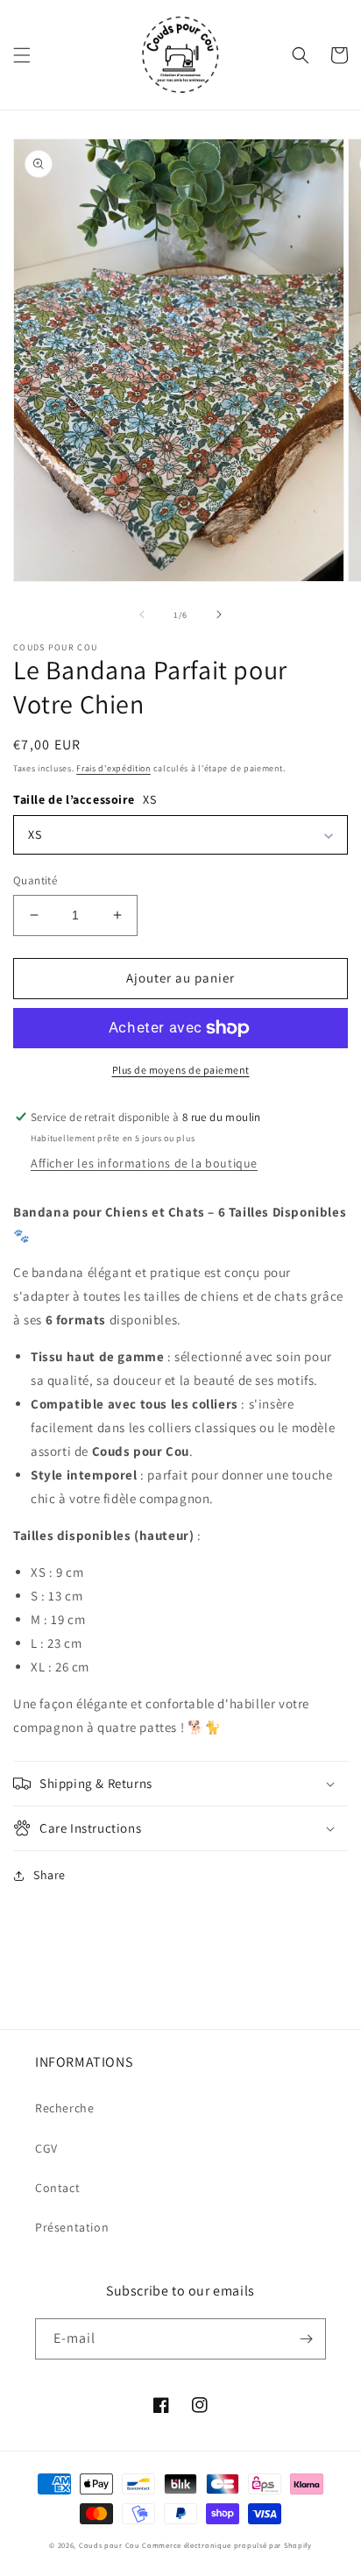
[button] (22, 55)
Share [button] (50, 1875)
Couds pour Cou (110, 2545)
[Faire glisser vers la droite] (219, 614)
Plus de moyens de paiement (181, 1070)
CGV (46, 2148)
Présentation (72, 2227)
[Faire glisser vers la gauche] (142, 614)
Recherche (64, 2108)
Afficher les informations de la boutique (144, 1163)
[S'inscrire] (306, 2339)
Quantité (35, 880)
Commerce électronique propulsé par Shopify (227, 2545)
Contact (57, 2188)
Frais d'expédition (113, 768)
